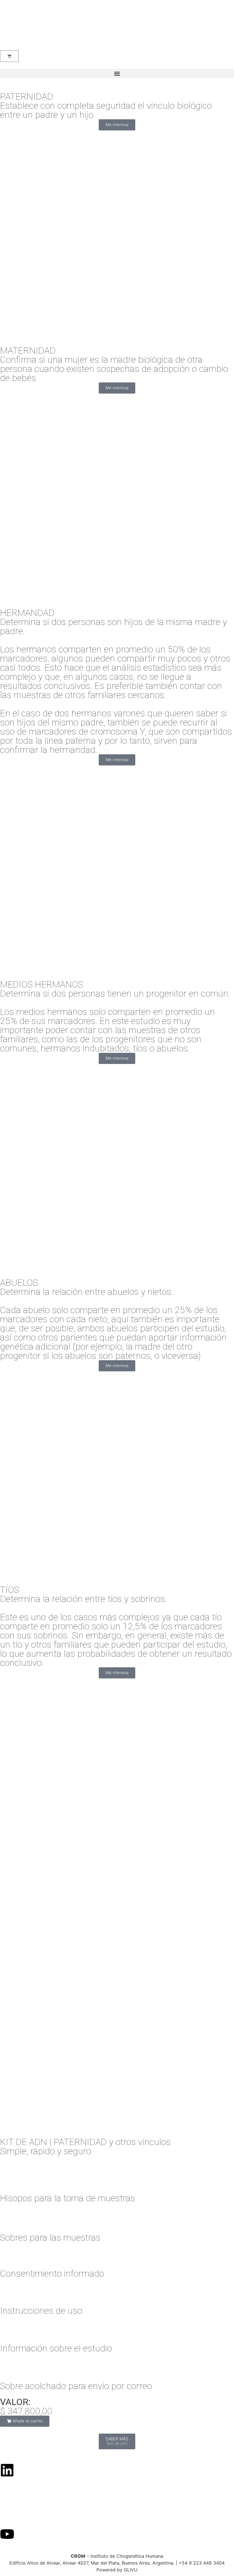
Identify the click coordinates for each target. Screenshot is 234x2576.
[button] (117, 73)
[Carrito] (9, 56)
